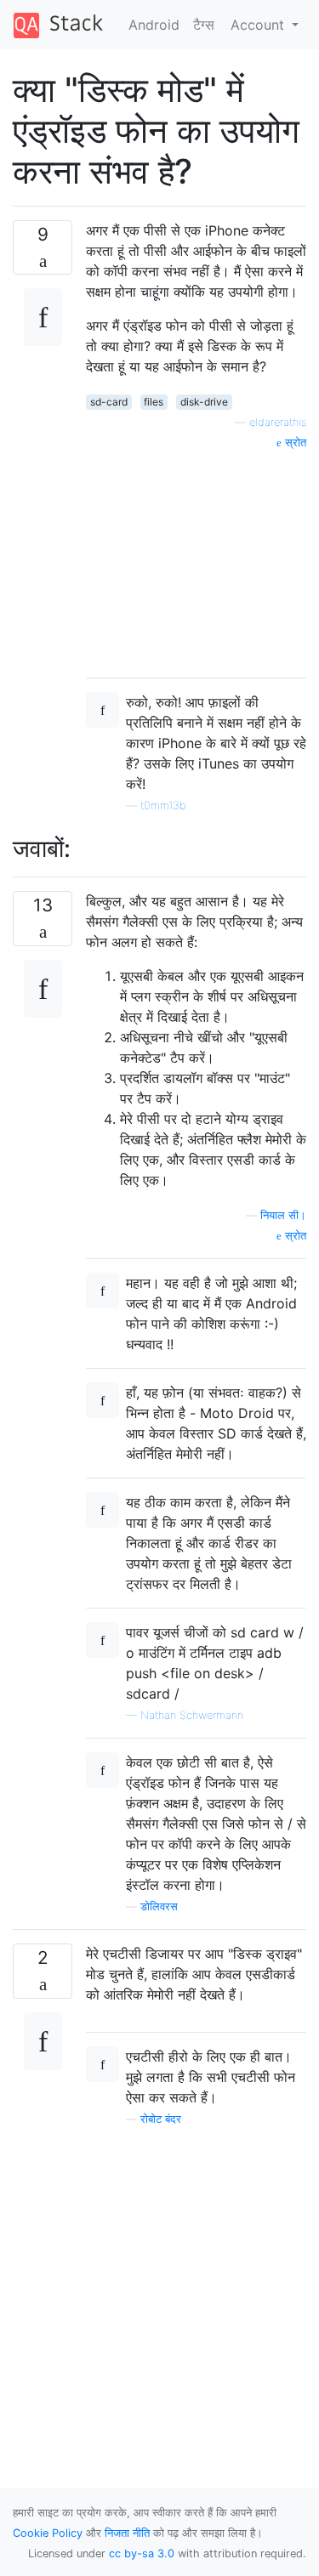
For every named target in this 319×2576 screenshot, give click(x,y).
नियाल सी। (283, 1215)
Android (154, 25)
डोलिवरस (159, 1906)
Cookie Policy (48, 2533)
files (154, 402)
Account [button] (259, 25)
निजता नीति (127, 2533)
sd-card (109, 402)
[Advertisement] (196, 558)
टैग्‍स (204, 25)
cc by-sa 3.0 (142, 2553)
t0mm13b (163, 806)
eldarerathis (278, 422)
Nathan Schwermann (192, 1715)
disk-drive (204, 402)
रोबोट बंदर (161, 2119)
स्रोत (294, 443)
